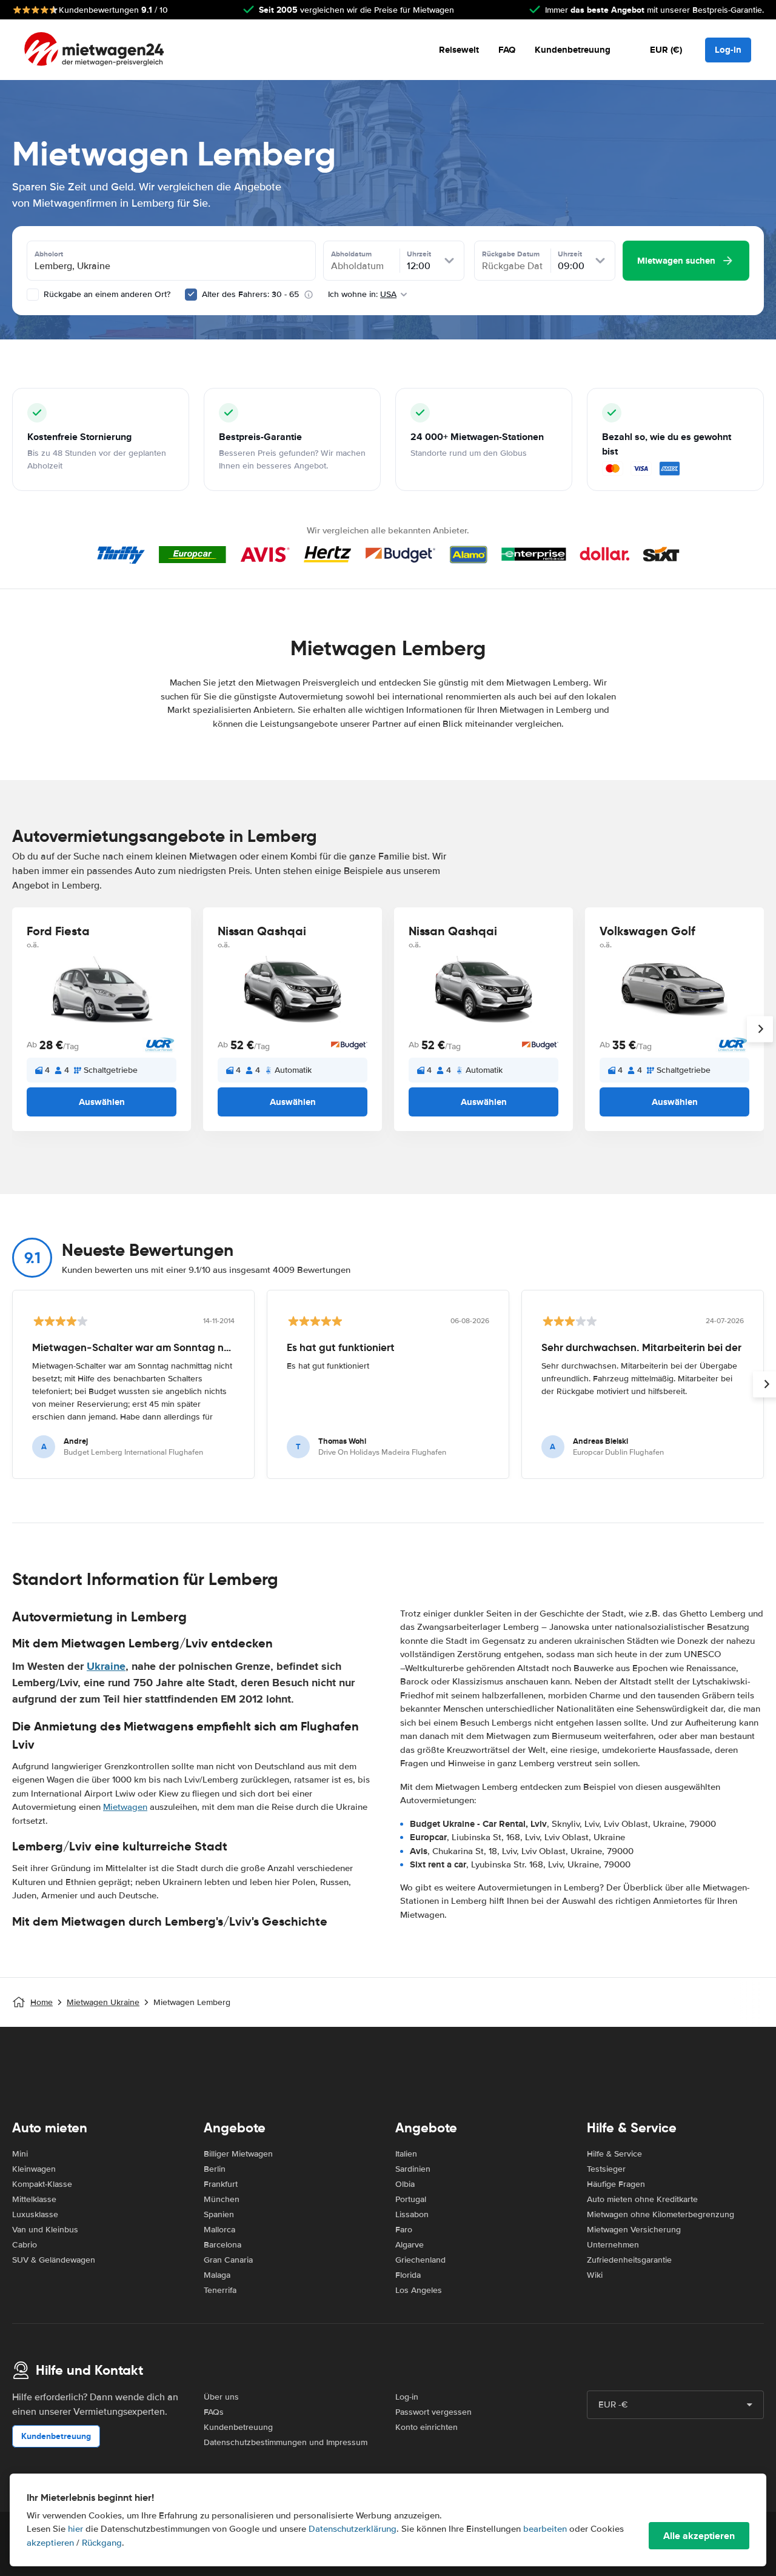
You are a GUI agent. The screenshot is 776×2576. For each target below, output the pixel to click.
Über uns (221, 2397)
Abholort (49, 254)
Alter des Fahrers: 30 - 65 (250, 294)
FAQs (214, 2412)
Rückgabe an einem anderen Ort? (106, 294)
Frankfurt (221, 2184)
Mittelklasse (34, 2199)
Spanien (219, 2214)
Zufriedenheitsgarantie (629, 2260)
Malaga (217, 2275)
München (222, 2199)
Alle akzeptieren (699, 2536)
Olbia (405, 2184)
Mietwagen (125, 1807)
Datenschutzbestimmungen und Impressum (286, 2442)
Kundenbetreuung (573, 50)
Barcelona (222, 2245)
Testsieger (606, 2169)
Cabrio (25, 2245)
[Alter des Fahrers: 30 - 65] (191, 295)
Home (42, 2002)
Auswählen (102, 1102)
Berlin (215, 2169)
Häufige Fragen (616, 2184)
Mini (20, 2154)
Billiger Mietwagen (238, 2154)
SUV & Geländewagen (54, 2260)
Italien (406, 2154)
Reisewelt (459, 50)
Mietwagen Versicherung (634, 2230)
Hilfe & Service (614, 2154)
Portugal (411, 2199)
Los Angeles (419, 2290)
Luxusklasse (35, 2214)
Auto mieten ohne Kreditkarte (642, 2199)
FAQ (507, 50)
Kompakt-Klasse (42, 2184)
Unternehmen (613, 2245)
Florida (408, 2275)
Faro (404, 2230)
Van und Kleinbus (45, 2230)
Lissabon (412, 2214)
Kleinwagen (34, 2169)
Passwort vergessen (433, 2412)
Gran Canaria (228, 2260)
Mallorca (219, 2230)
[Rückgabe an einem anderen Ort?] (33, 295)
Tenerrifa (220, 2290)
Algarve (410, 2245)
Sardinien (413, 2169)
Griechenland (420, 2260)
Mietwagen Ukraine (103, 2002)
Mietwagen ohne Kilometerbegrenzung (661, 2214)
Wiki (595, 2275)
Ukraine (106, 1666)
